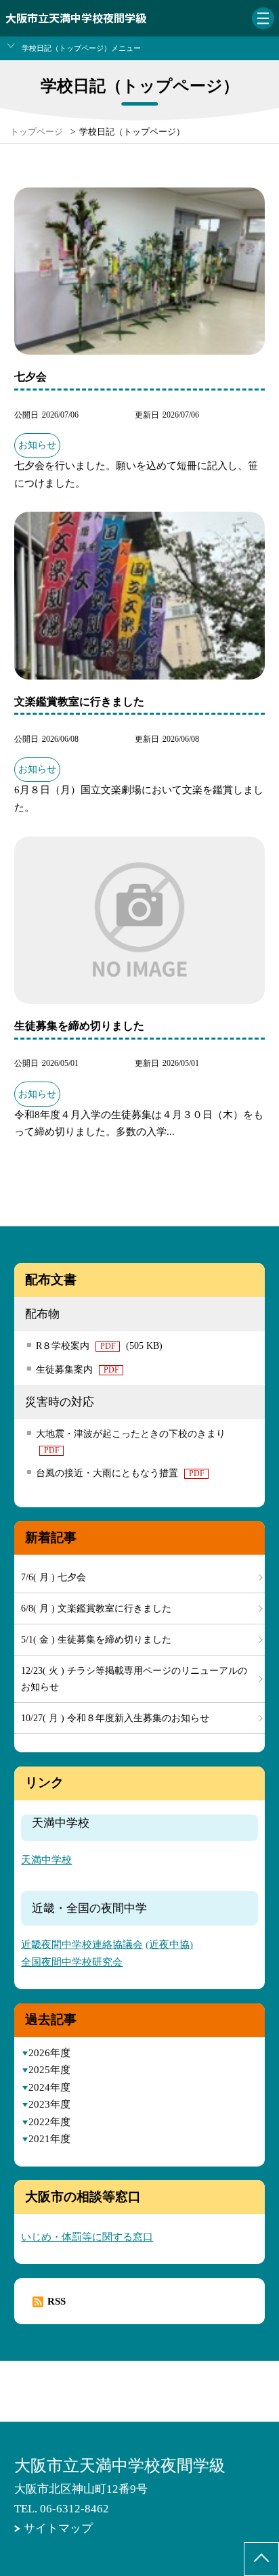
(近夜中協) (169, 1945)
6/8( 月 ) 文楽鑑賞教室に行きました (96, 1608)
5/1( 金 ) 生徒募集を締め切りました (96, 1640)
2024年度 (49, 2087)
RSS (57, 2301)
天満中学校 (46, 1860)
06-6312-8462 (74, 2509)
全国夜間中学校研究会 (72, 1962)
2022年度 (49, 2122)
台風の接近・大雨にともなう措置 (120, 1473)
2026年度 (49, 2053)
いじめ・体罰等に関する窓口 (87, 2237)
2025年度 (49, 2070)
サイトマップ (58, 2528)
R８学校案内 (99, 1346)
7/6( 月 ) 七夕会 (53, 1577)
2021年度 (49, 2139)
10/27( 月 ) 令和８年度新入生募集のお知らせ (115, 1718)
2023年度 (49, 2104)
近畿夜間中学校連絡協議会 (82, 1945)
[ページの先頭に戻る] (261, 2559)
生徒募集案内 (78, 1370)
